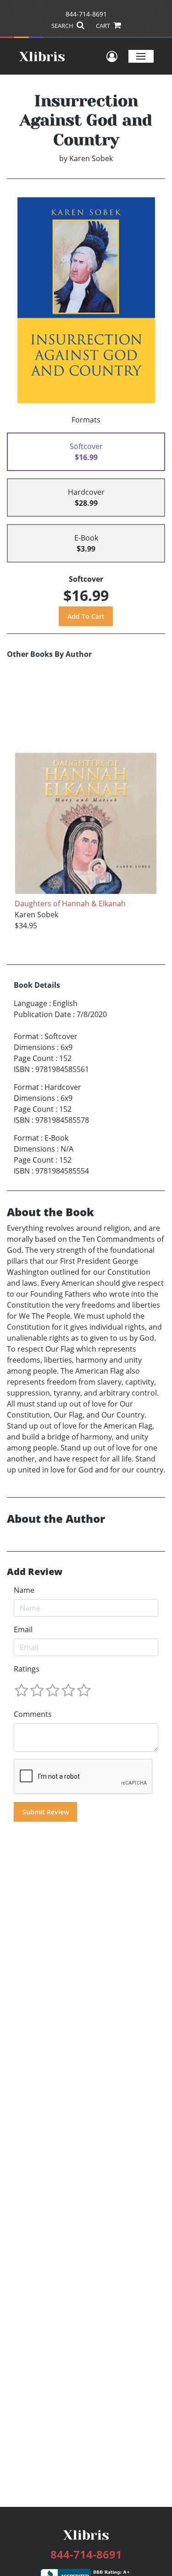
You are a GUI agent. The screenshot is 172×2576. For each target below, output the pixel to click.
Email (23, 1629)
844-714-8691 (86, 14)
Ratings (27, 1669)
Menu (141, 56)
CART (104, 26)
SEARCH (63, 26)
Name (24, 1590)
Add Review (35, 1572)
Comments (33, 1714)
